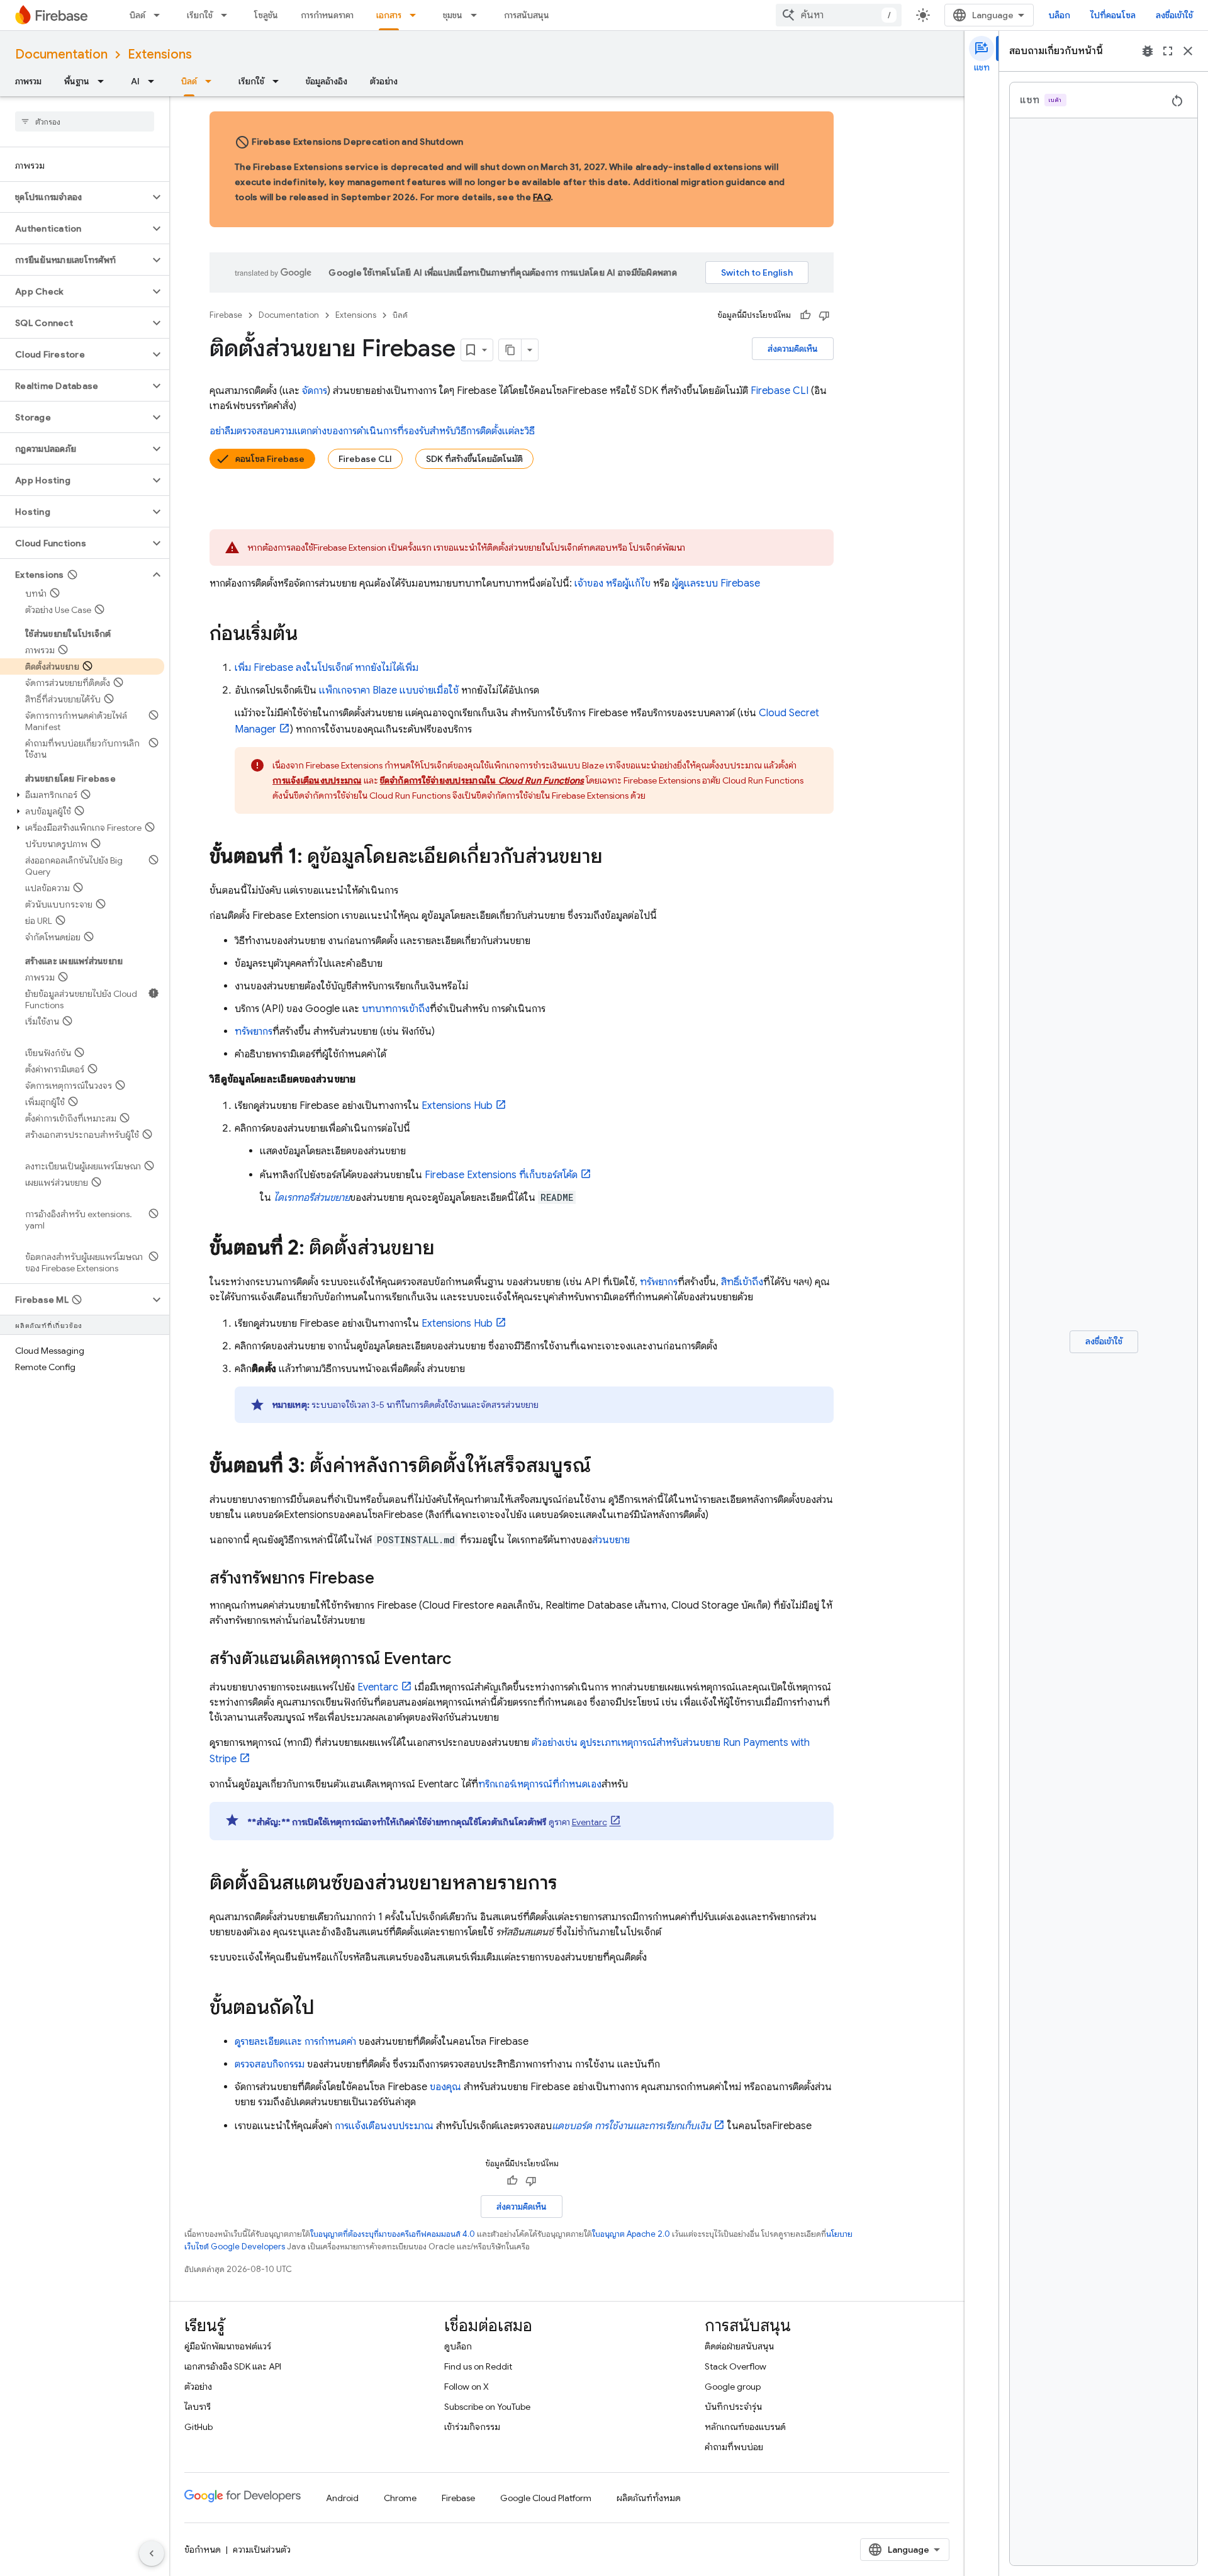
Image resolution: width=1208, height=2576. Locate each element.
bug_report (1148, 51)
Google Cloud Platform (546, 2498)
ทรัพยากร (254, 1032)
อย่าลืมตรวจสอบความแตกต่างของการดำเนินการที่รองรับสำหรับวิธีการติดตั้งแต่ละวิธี (372, 431)
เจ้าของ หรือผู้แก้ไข (612, 583)
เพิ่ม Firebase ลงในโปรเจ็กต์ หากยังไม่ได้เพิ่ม (327, 668)
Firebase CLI (365, 459)
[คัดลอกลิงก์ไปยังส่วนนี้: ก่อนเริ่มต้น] (310, 635)
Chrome (400, 2498)
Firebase (226, 315)
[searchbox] (85, 121)
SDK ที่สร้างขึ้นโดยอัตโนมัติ (474, 459)
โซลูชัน (266, 15)
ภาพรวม (28, 81)
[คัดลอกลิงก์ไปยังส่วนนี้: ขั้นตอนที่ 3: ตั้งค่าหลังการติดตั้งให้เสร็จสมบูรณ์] (603, 1467)
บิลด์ (137, 15)
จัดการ (315, 391)
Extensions (160, 54)
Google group (733, 2387)
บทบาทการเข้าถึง (396, 1009)
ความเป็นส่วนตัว (262, 2550)
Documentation (61, 54)
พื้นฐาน (77, 81)
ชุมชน (453, 15)
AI (135, 81)
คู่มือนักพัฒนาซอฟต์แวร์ (228, 2346)
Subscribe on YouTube (487, 2407)
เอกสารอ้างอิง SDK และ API (233, 2366)
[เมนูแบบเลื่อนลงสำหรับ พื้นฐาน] (104, 81)
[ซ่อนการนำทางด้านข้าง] (152, 2553)
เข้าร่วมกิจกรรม (472, 2427)
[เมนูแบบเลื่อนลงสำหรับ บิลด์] (160, 15)
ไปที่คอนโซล (1113, 15)
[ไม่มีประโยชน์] (824, 315)
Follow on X (467, 2387)
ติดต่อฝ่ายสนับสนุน (739, 2346)
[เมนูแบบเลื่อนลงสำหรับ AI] (155, 81)
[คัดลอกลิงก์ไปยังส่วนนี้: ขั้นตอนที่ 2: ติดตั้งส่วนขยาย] (447, 1249)
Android (342, 2498)
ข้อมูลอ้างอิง (327, 81)
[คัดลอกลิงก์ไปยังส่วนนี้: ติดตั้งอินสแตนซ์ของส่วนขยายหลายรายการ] (570, 1884)
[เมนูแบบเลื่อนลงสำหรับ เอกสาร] (417, 15)
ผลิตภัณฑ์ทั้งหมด (649, 2498)
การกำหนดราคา (327, 15)
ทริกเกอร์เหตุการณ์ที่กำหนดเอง (540, 1784)
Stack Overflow (735, 2366)
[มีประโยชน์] (805, 315)
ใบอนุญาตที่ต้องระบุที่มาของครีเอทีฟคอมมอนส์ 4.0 (393, 2234)
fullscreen (1168, 51)
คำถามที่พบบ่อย (734, 2447)
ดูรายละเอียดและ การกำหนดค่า (295, 2042)
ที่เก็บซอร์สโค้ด (501, 1175)
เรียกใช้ (200, 15)
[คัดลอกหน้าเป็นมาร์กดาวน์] (510, 350)
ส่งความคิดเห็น (793, 349)
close (1188, 51)
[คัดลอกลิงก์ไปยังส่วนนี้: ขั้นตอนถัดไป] (327, 2009)
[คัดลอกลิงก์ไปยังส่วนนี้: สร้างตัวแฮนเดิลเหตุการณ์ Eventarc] (464, 1660)
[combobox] (839, 15)
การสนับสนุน (527, 15)
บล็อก (1060, 15)
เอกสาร (389, 15)
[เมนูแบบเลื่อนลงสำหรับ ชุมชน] (478, 15)
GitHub (199, 2427)
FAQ (542, 197)
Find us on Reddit (478, 2366)
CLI (780, 391)
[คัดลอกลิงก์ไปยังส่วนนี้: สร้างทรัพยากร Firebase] (387, 1579)
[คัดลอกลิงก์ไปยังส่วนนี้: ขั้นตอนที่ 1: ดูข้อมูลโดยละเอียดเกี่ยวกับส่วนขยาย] (615, 858)
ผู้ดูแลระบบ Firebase (716, 583)
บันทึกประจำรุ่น (733, 2407)
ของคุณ (445, 2087)
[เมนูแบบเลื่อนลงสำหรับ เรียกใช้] (228, 15)
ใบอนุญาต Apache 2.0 (631, 2234)
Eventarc (378, 1687)
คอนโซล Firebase (270, 459)
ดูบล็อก (458, 2346)
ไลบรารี (198, 2407)
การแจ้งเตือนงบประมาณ (384, 2126)
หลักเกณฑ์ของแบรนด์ (745, 2427)
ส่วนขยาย (611, 1540)
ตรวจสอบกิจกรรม (270, 2064)
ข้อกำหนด (203, 2550)
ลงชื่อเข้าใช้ (1174, 15)
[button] (75, 197)
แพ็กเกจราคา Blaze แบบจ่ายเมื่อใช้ (389, 690)
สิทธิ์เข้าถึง (742, 1282)
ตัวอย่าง (384, 81)
